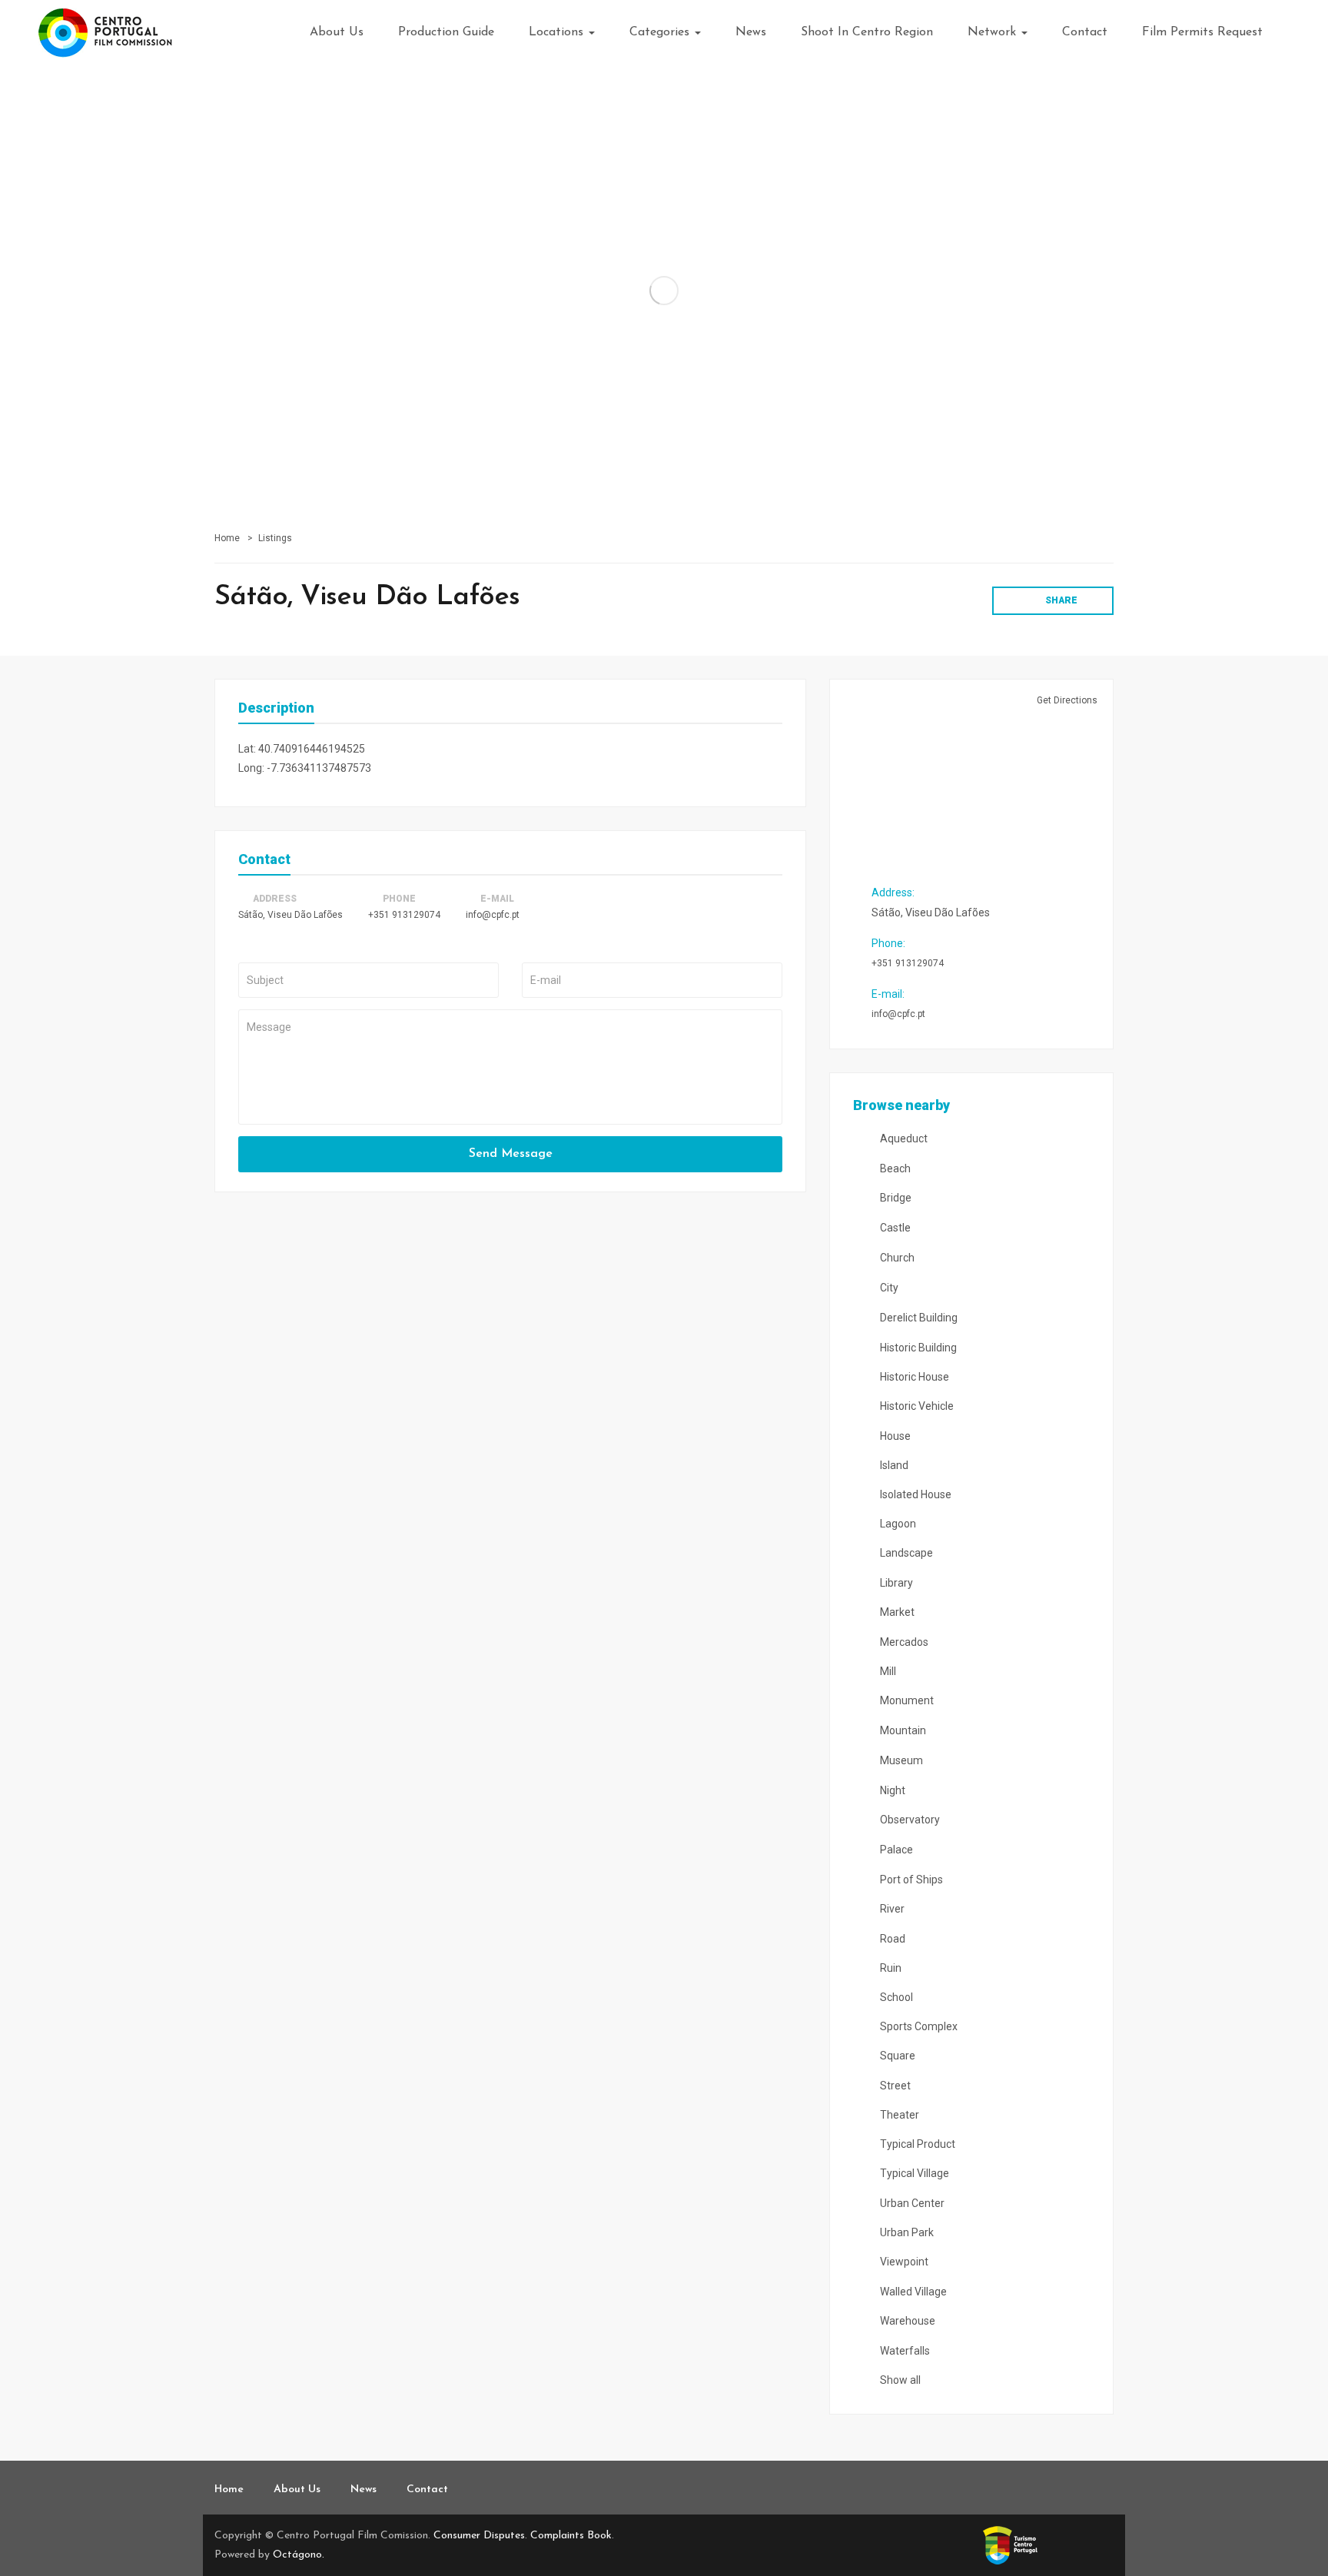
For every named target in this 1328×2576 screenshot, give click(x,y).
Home (227, 538)
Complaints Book (571, 2536)
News (751, 32)
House (894, 1436)
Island (893, 1465)
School (895, 1997)
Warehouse (906, 2321)
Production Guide (446, 32)
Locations (558, 32)
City (888, 1288)
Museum (900, 1760)
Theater (898, 2115)
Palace (895, 1850)
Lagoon (897, 1524)
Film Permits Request (1202, 32)
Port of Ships (910, 1880)
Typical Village (913, 2173)
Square (896, 2056)
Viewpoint (903, 2262)
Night (891, 1790)
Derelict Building (918, 1318)
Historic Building (917, 1348)
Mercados (903, 1642)
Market (896, 1612)
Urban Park (906, 2232)
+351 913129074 (404, 915)
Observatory (909, 1820)
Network (994, 32)
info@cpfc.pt (493, 915)
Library (895, 1583)
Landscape (905, 1553)
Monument (906, 1700)
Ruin (890, 1968)
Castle (894, 1228)
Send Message (511, 1154)
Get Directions (1066, 700)
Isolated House (915, 1494)
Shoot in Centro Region (867, 32)
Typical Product (916, 2144)
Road (891, 1939)
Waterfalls (904, 2351)
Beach (894, 1168)
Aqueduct (903, 1138)
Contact (1085, 32)
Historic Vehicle (916, 1406)
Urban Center (911, 2203)
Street (894, 2086)
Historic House (913, 1377)
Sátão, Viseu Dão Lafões (290, 915)
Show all (899, 2380)
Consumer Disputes (479, 2536)
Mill (887, 1671)
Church (896, 1258)
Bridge (895, 1198)
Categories (661, 32)
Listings (275, 538)
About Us (337, 32)
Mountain (902, 1730)
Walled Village (912, 2292)
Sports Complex (918, 2026)
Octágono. (299, 2555)
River (891, 1909)
